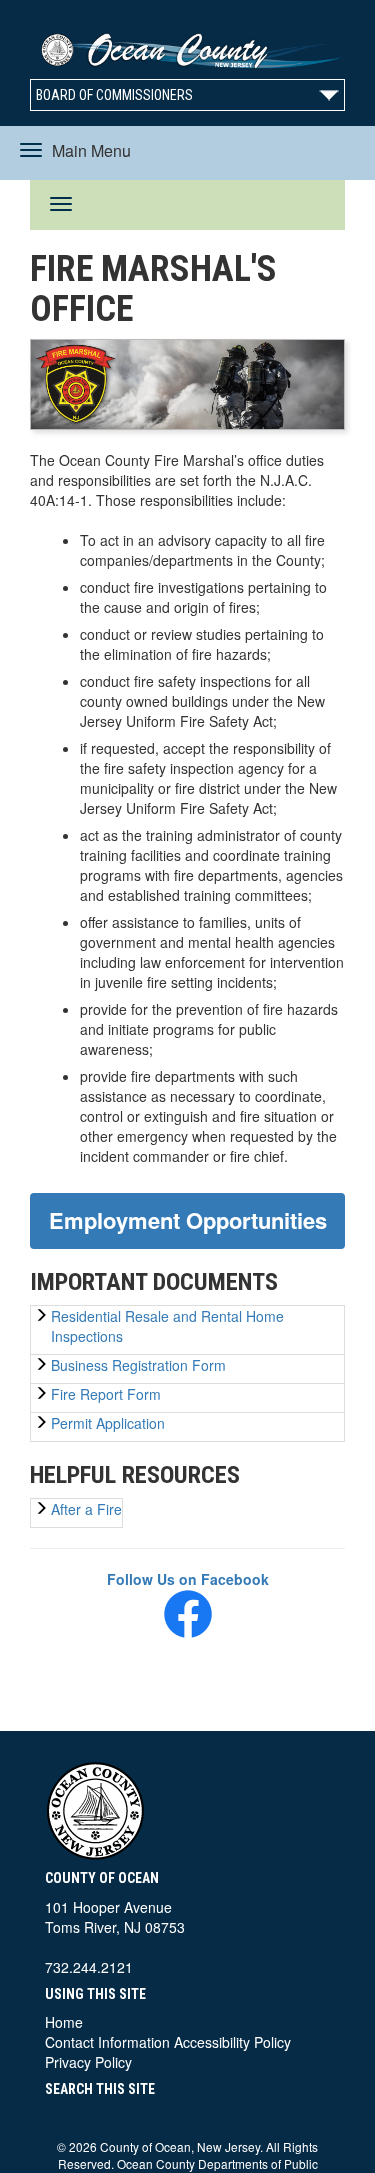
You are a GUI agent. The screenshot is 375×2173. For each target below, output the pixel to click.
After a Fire (86, 1509)
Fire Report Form (106, 1394)
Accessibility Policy (232, 2042)
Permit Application (108, 1423)
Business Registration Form (138, 1365)
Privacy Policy (88, 2062)
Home (64, 2022)
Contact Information (107, 2042)
